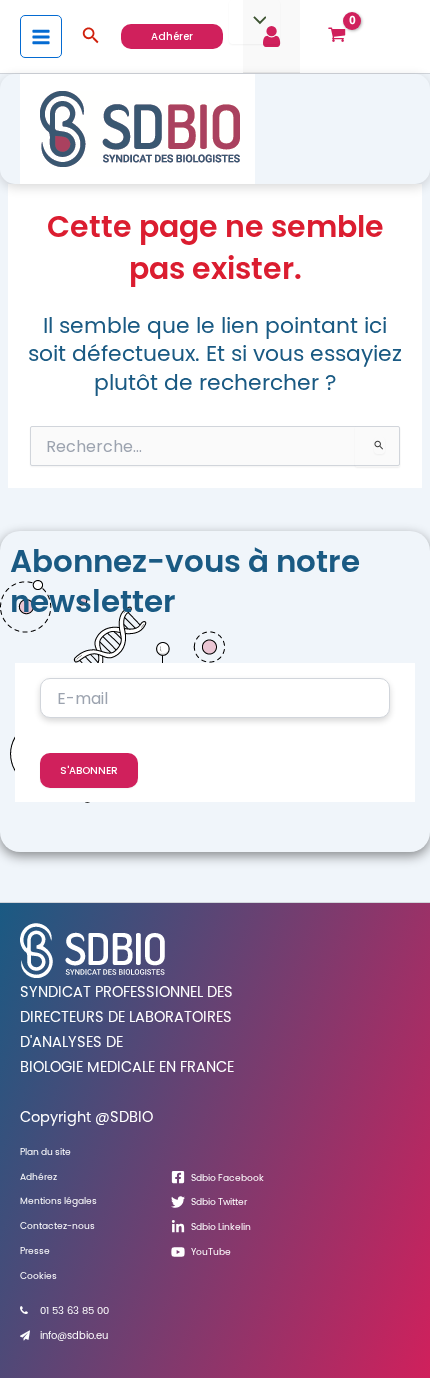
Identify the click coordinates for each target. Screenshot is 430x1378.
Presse (35, 1250)
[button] (91, 37)
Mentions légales (58, 1200)
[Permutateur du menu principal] (41, 36)
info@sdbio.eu (74, 1335)
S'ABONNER (89, 770)
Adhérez (38, 1176)
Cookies (38, 1275)
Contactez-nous (57, 1225)
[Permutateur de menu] (254, 22)
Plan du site (45, 1151)
